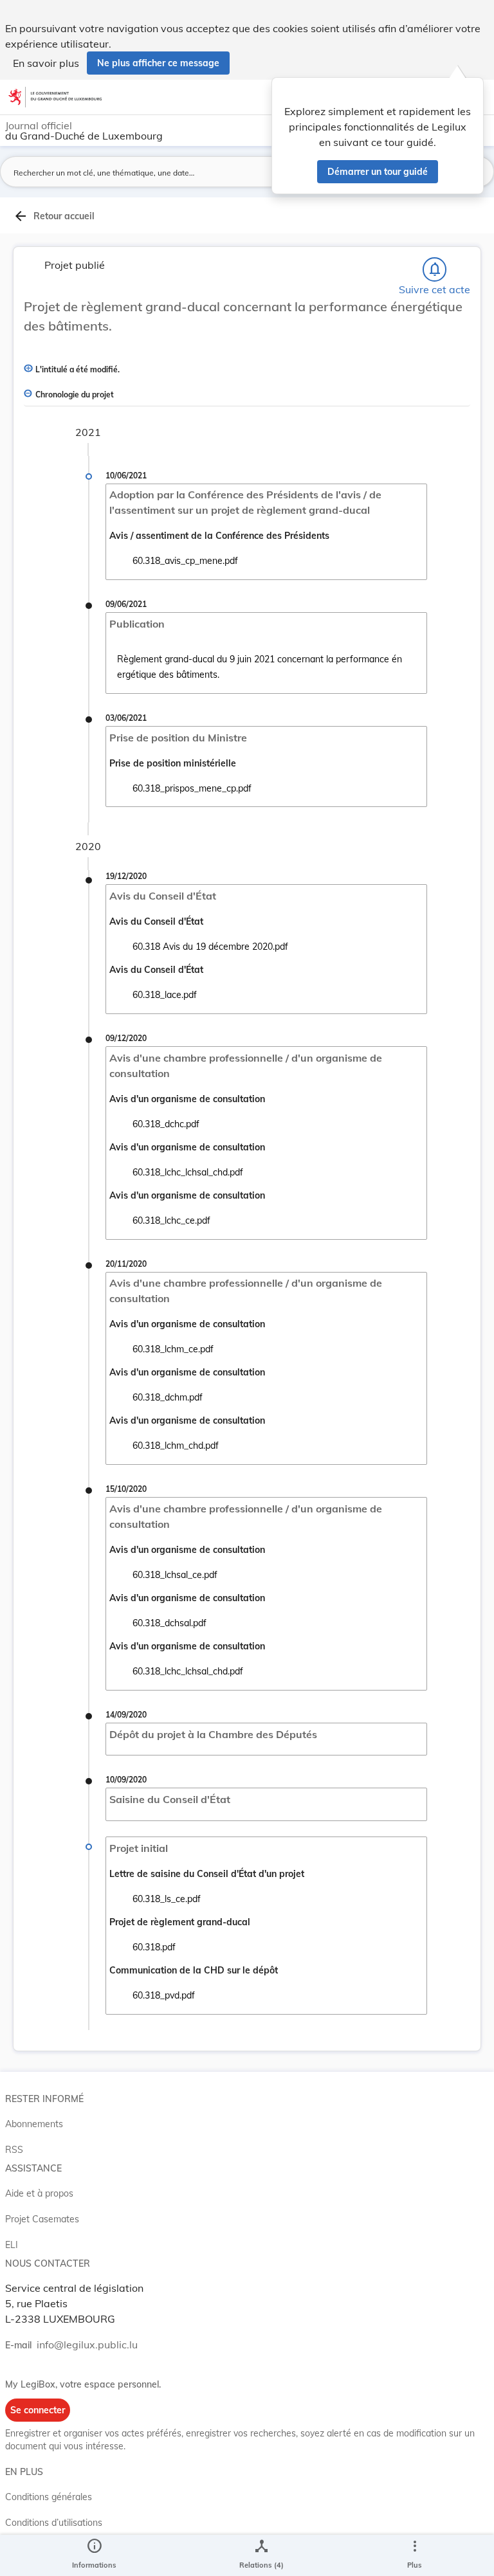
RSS (14, 2150)
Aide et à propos (39, 2193)
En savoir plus (46, 63)
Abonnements (34, 2124)
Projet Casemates (42, 2219)
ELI (12, 2245)
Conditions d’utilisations (54, 2523)
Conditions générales (49, 2497)
